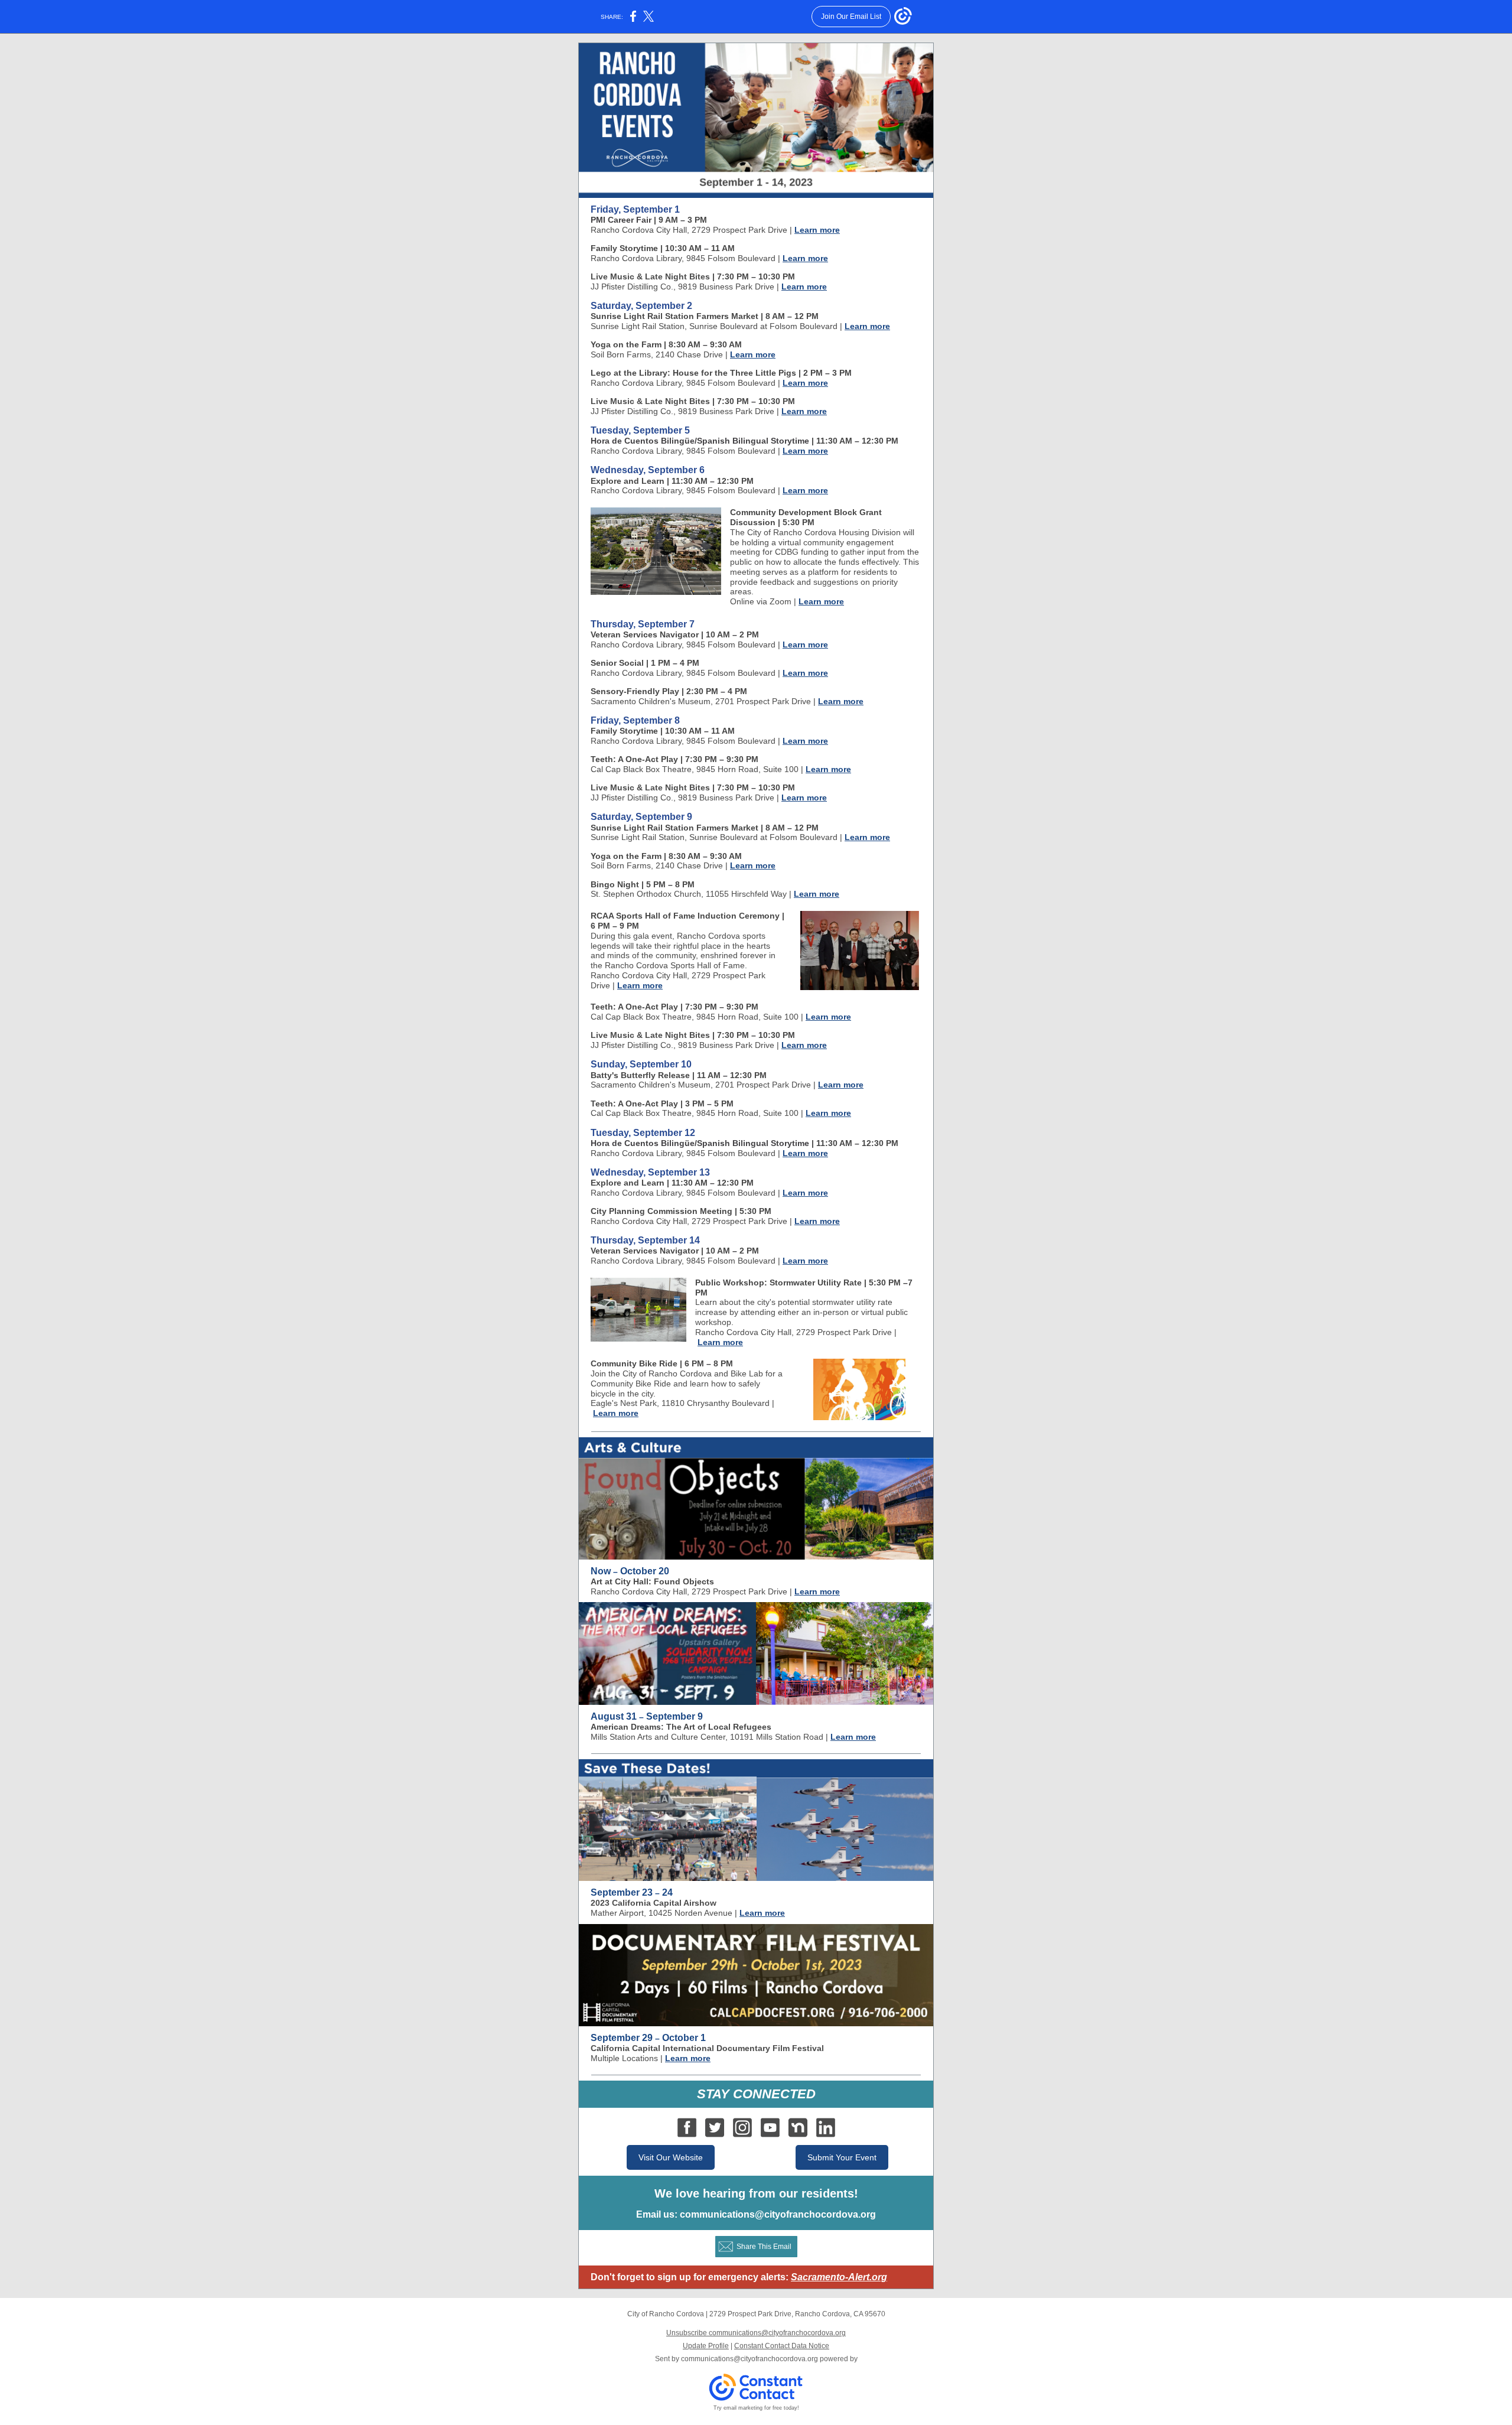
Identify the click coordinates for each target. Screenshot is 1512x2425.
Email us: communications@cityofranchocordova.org (756, 2214)
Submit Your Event (842, 2157)
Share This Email (764, 2247)
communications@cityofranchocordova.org (750, 2359)
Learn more (817, 230)
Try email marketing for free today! (756, 2408)
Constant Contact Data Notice (782, 2346)
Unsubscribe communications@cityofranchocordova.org (756, 2333)
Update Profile (706, 2346)
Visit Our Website (671, 2157)
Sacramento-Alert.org (839, 2277)
